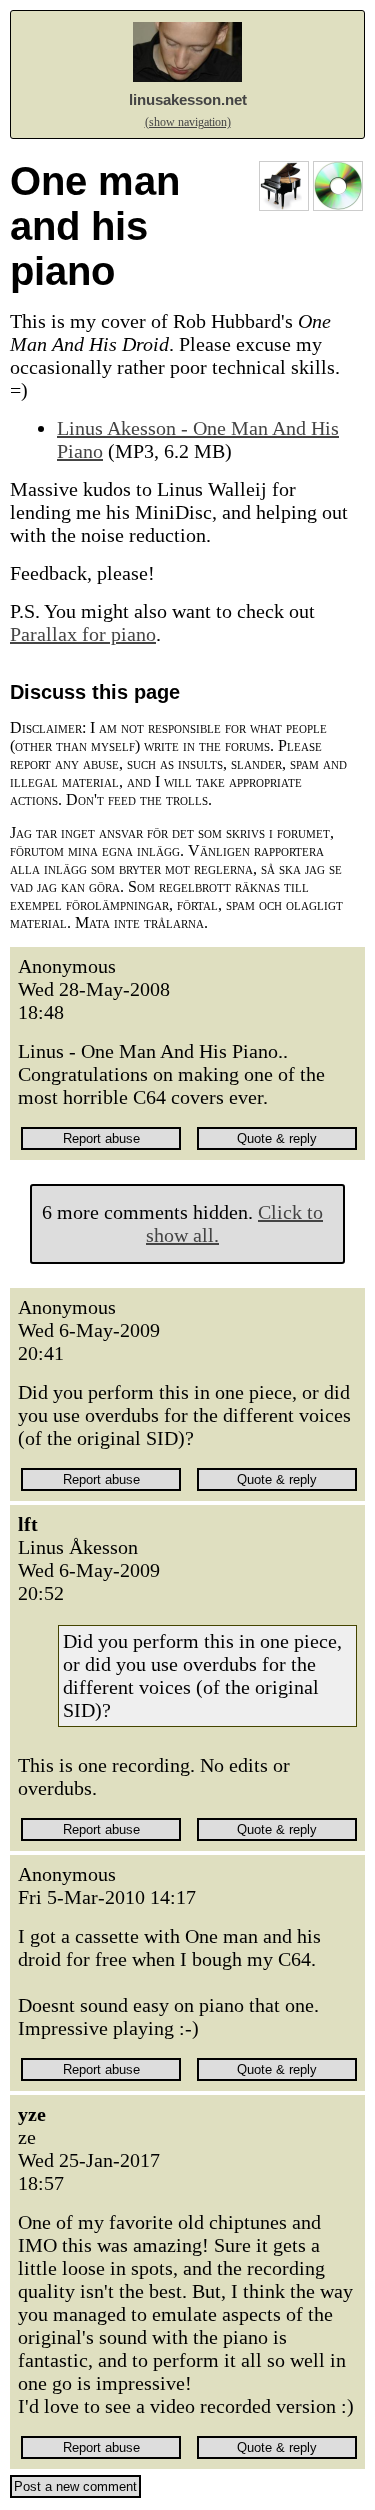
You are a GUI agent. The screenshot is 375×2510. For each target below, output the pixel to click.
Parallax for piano (83, 634)
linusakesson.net (188, 99)
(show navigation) (188, 122)
